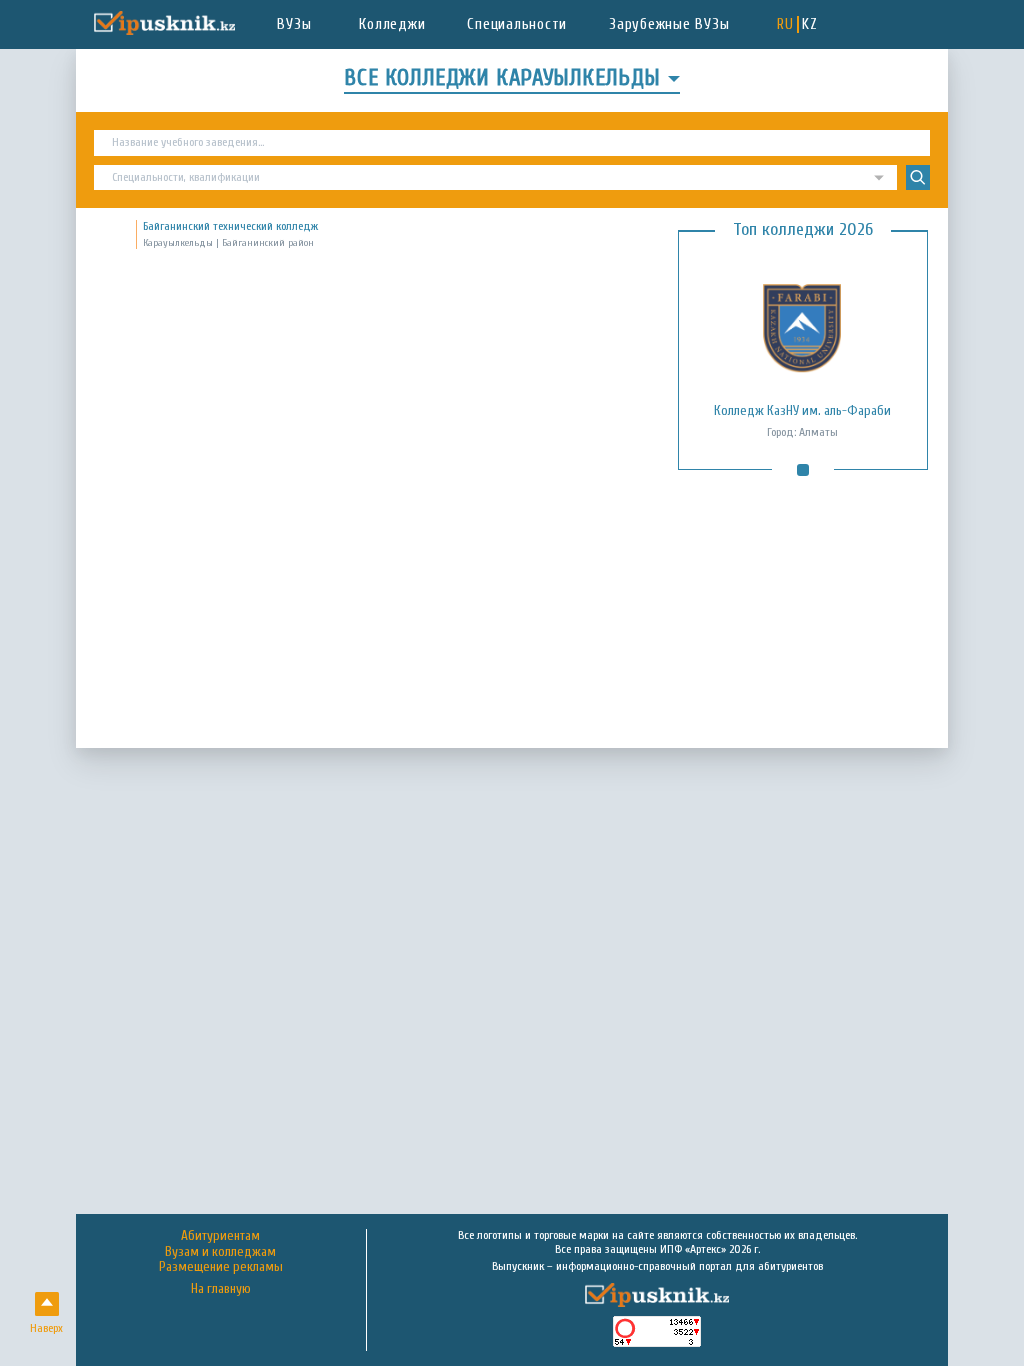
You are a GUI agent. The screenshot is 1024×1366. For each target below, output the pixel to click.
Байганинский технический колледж (230, 226)
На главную (221, 1289)
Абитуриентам (220, 1236)
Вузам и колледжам (220, 1252)
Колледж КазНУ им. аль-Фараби (802, 411)
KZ (810, 24)
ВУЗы (294, 24)
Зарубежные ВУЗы (669, 24)
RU (785, 24)
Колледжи (392, 24)
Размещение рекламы (221, 1267)
